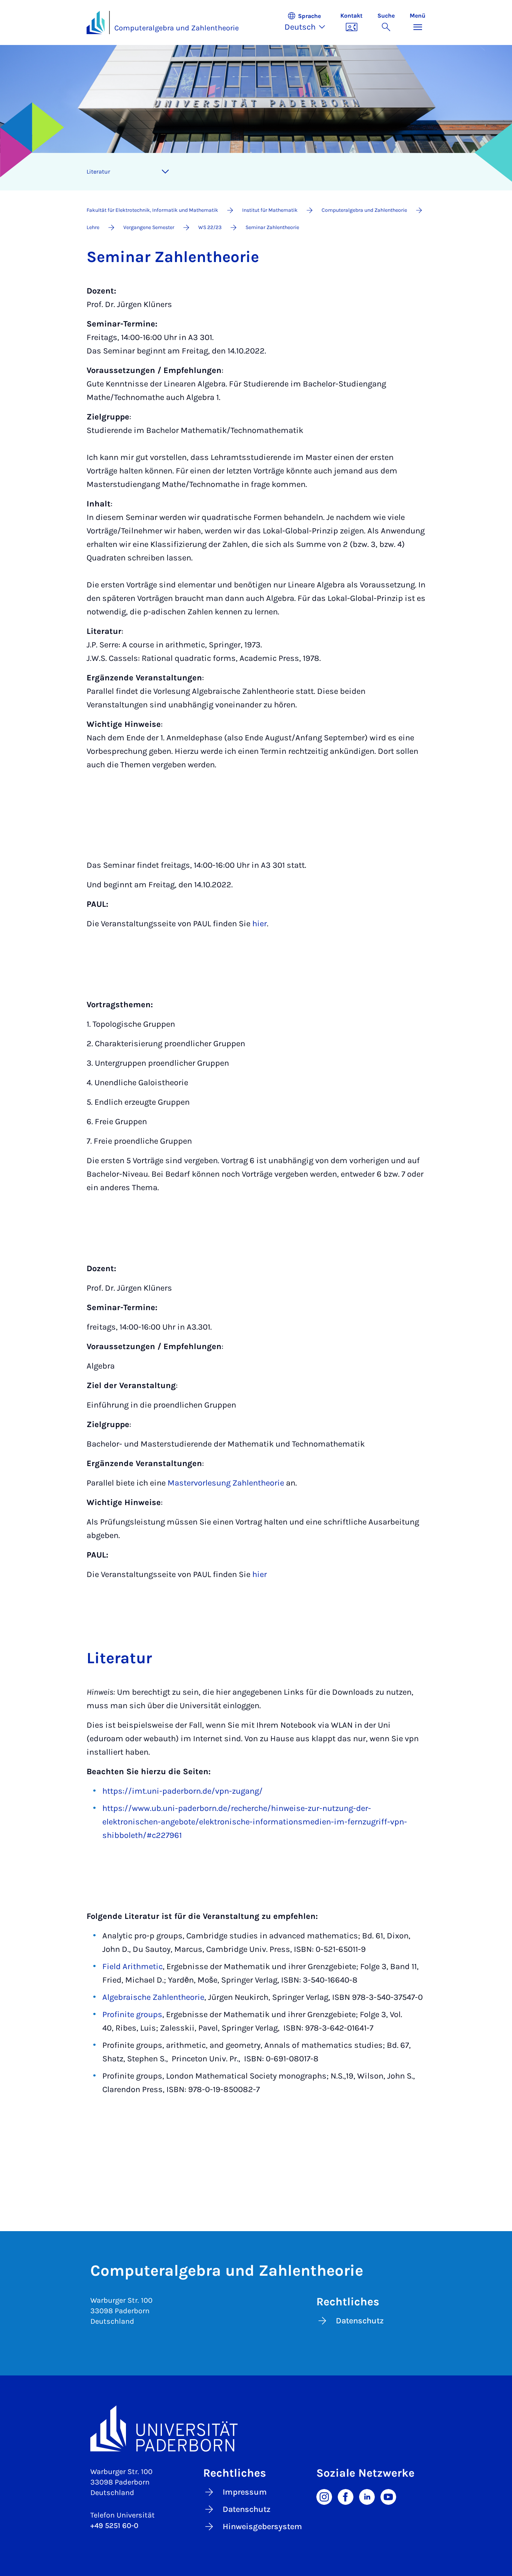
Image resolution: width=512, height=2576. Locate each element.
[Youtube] (388, 2496)
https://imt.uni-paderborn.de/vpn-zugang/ (183, 1791)
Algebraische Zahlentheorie (153, 1997)
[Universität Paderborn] (256, 2428)
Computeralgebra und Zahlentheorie (177, 28)
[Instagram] (324, 2496)
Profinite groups (132, 2014)
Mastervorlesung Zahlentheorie (226, 1483)
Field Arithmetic (132, 1966)
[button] (309, 22)
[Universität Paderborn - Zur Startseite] (96, 22)
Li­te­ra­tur (98, 171)
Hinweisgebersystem (262, 2527)
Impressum (245, 2492)
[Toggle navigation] (165, 172)
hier (260, 924)
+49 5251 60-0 (114, 2526)
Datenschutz (360, 2321)
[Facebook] (346, 2496)
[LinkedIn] (367, 2496)
